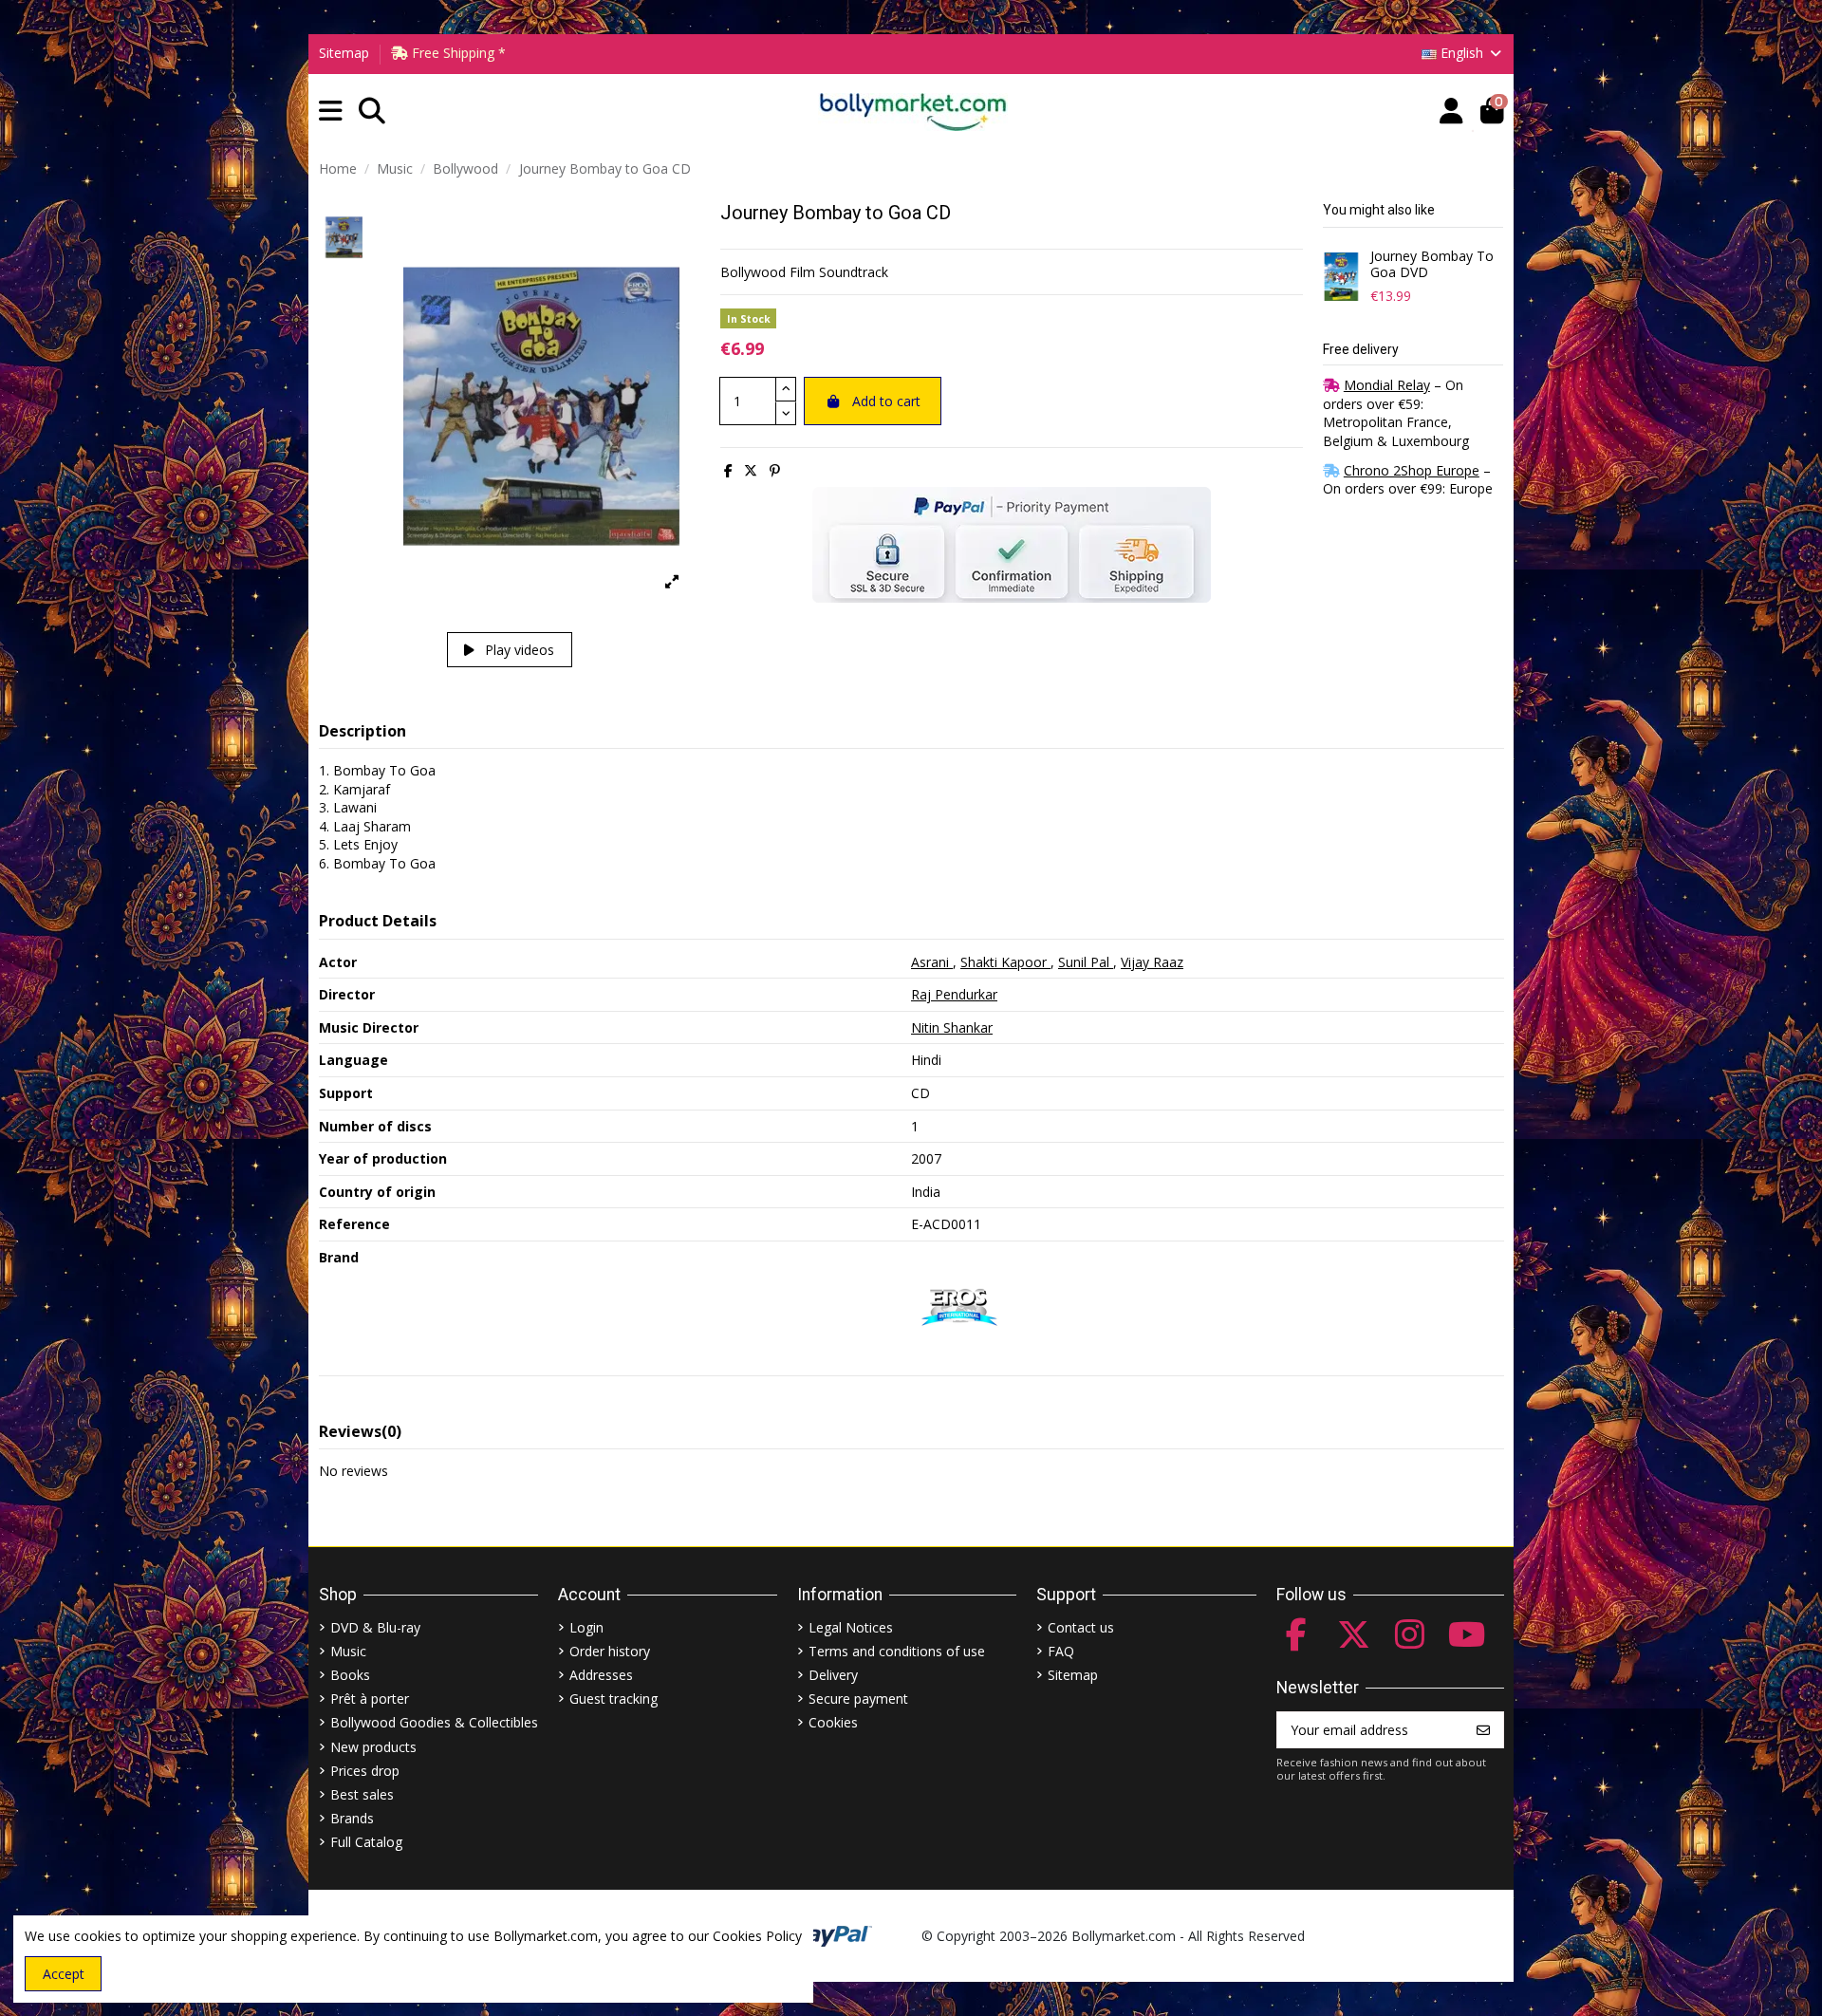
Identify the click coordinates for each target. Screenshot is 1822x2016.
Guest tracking (614, 1699)
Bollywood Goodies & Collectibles (434, 1722)
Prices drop (365, 1771)
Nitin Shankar (952, 1027)
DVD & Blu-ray (375, 1627)
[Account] (1451, 112)
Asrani (932, 962)
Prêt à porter (370, 1699)
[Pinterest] (775, 470)
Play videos (518, 650)
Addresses (601, 1675)
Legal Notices (851, 1627)
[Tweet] (751, 470)
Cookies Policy (757, 1936)
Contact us (1081, 1627)
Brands (352, 1818)
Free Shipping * (457, 53)
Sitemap (344, 53)
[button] (331, 112)
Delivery (833, 1675)
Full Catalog (366, 1842)
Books (350, 1675)
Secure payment (858, 1699)
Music (348, 1651)
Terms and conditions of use (897, 1651)
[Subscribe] (1483, 1730)
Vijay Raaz (1152, 962)
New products (373, 1747)
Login (586, 1627)
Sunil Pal (1086, 962)
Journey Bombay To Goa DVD (1432, 265)
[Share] (728, 470)
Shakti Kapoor (1005, 962)
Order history (610, 1651)
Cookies (833, 1722)
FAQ (1061, 1651)
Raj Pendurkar (954, 994)
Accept (64, 1974)
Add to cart (886, 401)
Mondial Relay (1387, 385)
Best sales (362, 1794)
